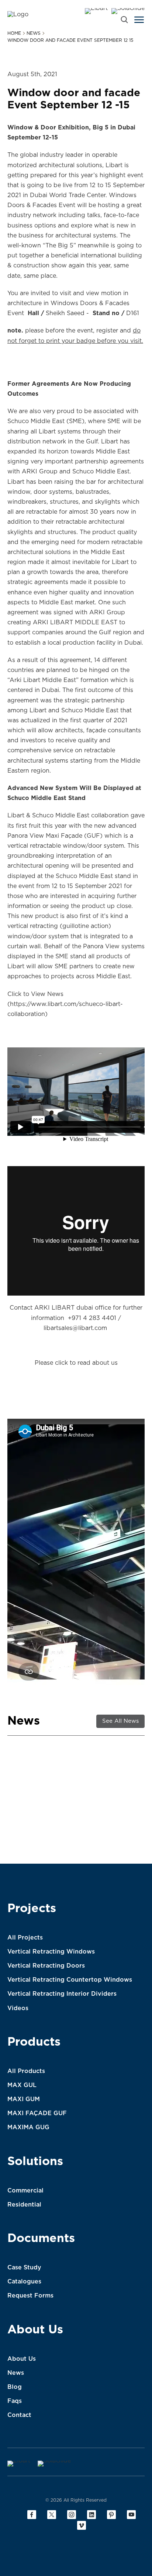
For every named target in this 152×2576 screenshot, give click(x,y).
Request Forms (30, 2296)
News (16, 2373)
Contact (19, 2415)
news (34, 33)
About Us (35, 2330)
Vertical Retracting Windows (51, 1952)
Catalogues (24, 2282)
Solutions (35, 2161)
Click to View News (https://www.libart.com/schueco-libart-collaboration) (65, 1004)
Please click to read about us (76, 1363)
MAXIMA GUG (28, 2127)
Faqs (15, 2401)
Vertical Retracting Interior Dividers (62, 1994)
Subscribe (121, 1858)
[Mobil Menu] (139, 20)
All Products (26, 2071)
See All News (120, 1721)
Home (14, 33)
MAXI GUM (24, 2099)
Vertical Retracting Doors (46, 1966)
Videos (18, 2008)
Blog (15, 2387)
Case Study (24, 2268)
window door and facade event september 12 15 (70, 40)
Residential (24, 2205)
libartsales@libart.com (75, 1328)
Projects (32, 1908)
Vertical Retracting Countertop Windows (70, 1980)
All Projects (25, 1938)
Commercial (25, 2191)
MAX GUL (22, 2085)
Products (34, 2042)
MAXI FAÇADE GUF (37, 2113)
